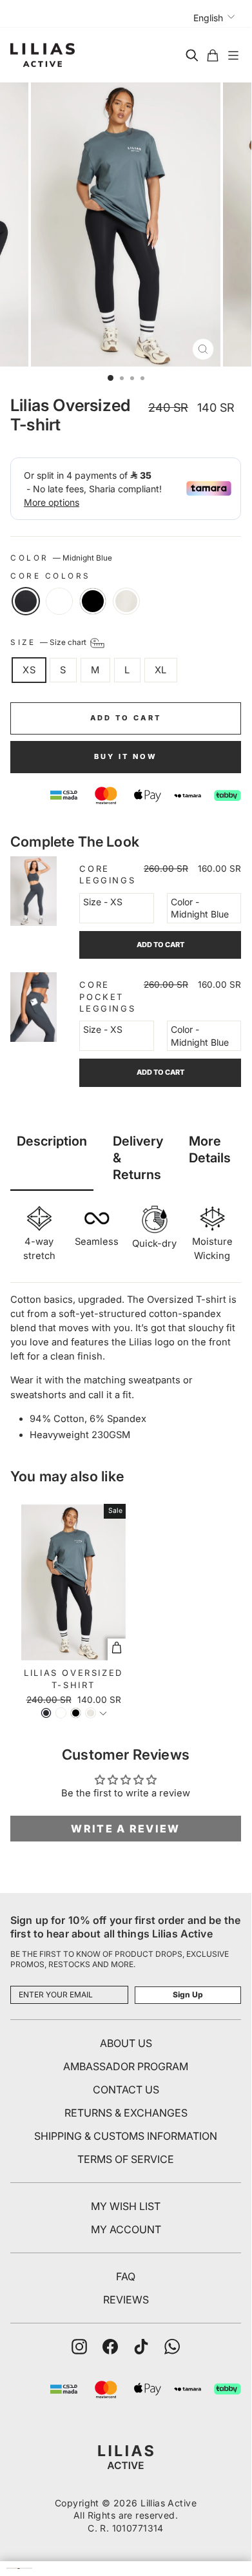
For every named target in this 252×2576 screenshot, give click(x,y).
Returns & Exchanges (126, 2113)
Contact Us (126, 2090)
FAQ (126, 2276)
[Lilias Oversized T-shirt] (103, 1715)
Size (49, 643)
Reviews (126, 2300)
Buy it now (126, 756)
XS (29, 670)
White (59, 601)
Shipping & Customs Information (126, 2136)
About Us (126, 2043)
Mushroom (126, 601)
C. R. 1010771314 (126, 2528)
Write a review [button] (125, 1829)
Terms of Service (126, 2159)
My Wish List (126, 2206)
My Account (126, 2229)
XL (161, 670)
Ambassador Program (126, 2066)
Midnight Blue (26, 601)
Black (93, 601)
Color (61, 558)
